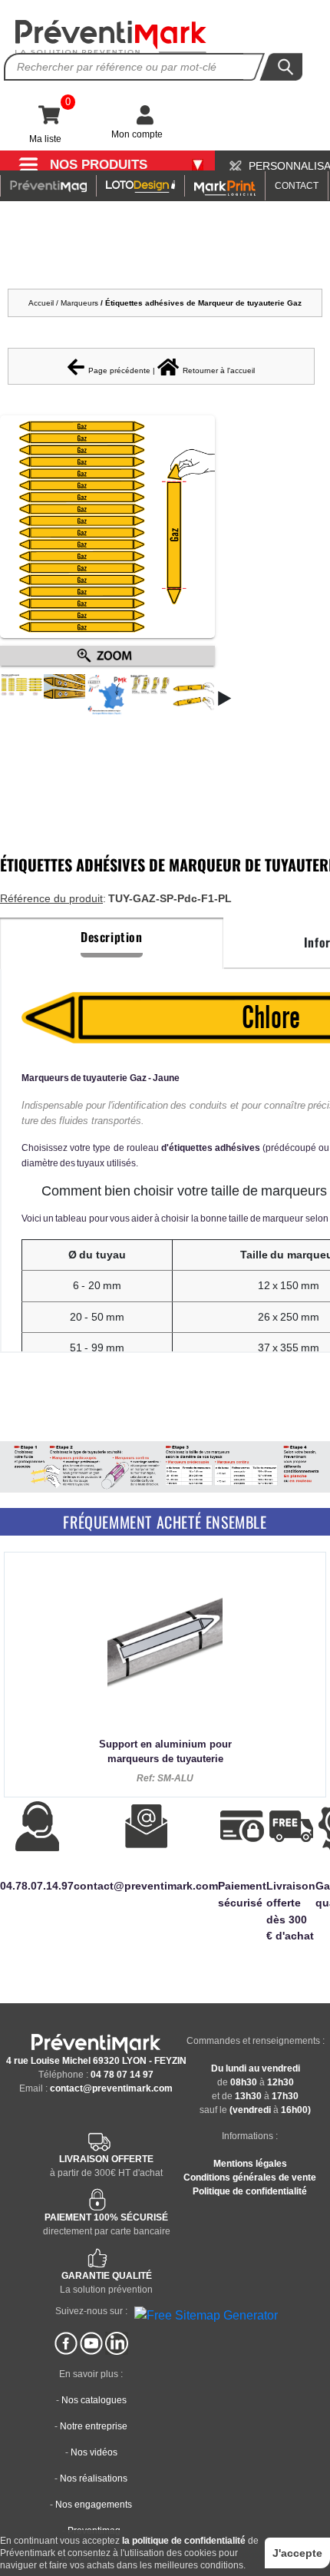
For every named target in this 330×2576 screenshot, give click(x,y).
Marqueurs (81, 303)
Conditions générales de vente (250, 2178)
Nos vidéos (94, 2452)
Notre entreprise (94, 2426)
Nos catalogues (94, 2400)
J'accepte (297, 2553)
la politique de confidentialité (184, 2541)
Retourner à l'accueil (219, 370)
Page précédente (119, 370)
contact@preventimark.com (111, 2088)
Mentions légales (250, 2164)
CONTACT (297, 186)
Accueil (41, 303)
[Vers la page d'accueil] (111, 37)
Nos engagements (94, 2505)
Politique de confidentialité (250, 2191)
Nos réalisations (94, 2478)
